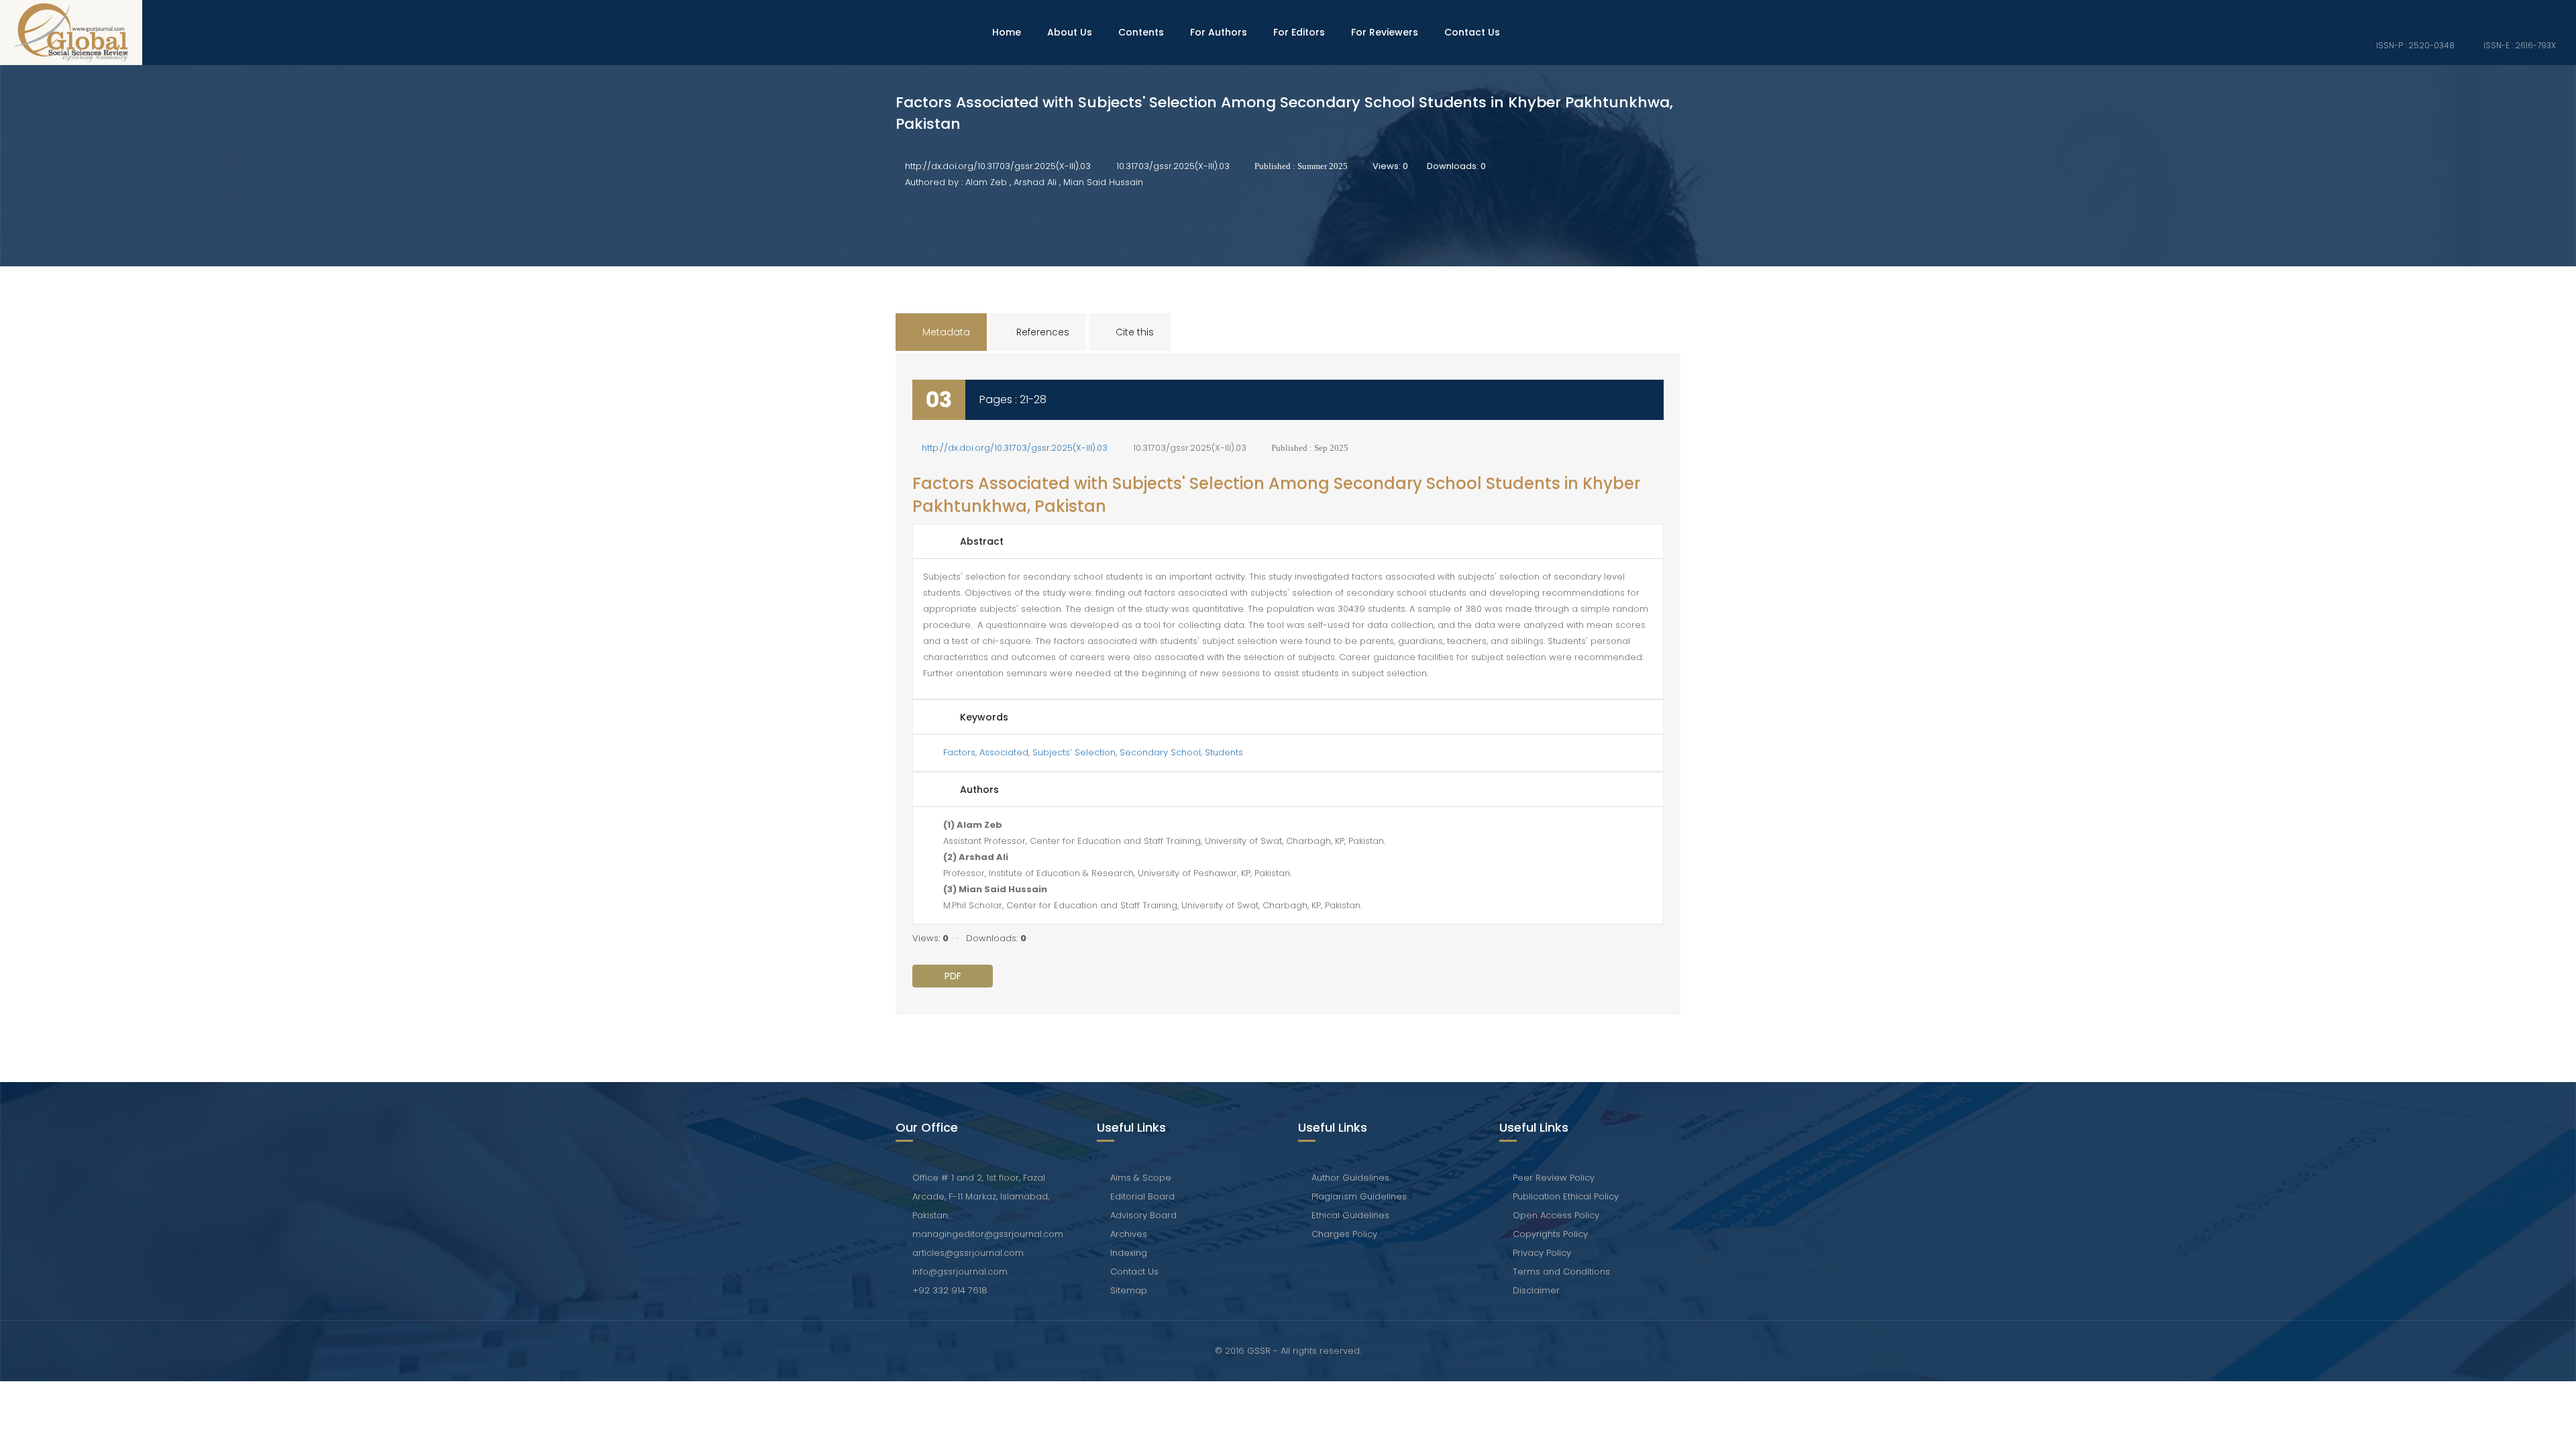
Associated (1004, 752)
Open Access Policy (1556, 1215)
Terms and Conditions (1561, 1272)
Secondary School (1160, 752)
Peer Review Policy (1554, 1178)
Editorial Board (1142, 1196)
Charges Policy (1344, 1234)
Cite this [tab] (1133, 332)
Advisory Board (1143, 1215)
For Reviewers (1385, 32)
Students (1224, 752)
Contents (1141, 32)
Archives (1129, 1234)
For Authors (1219, 32)
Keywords (984, 717)
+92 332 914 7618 (950, 1290)
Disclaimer (1536, 1290)
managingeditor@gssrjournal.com (988, 1234)
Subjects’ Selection (1074, 752)
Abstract (982, 541)
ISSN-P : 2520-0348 (2414, 45)
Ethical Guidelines (1350, 1215)
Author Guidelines (1350, 1178)
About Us (1070, 32)
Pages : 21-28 (1013, 399)
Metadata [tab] (945, 332)
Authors (979, 790)
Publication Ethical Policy (1566, 1196)
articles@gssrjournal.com (968, 1253)
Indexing (1129, 1253)
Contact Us (1472, 32)
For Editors (1299, 32)
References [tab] (1041, 332)
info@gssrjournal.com (960, 1272)
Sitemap (1129, 1290)
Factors (959, 752)
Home (1007, 32)
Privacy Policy (1542, 1253)
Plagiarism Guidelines (1359, 1196)
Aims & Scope (1141, 1178)
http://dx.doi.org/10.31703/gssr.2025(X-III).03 (998, 166)
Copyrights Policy (1550, 1234)
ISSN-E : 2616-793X (2519, 45)
